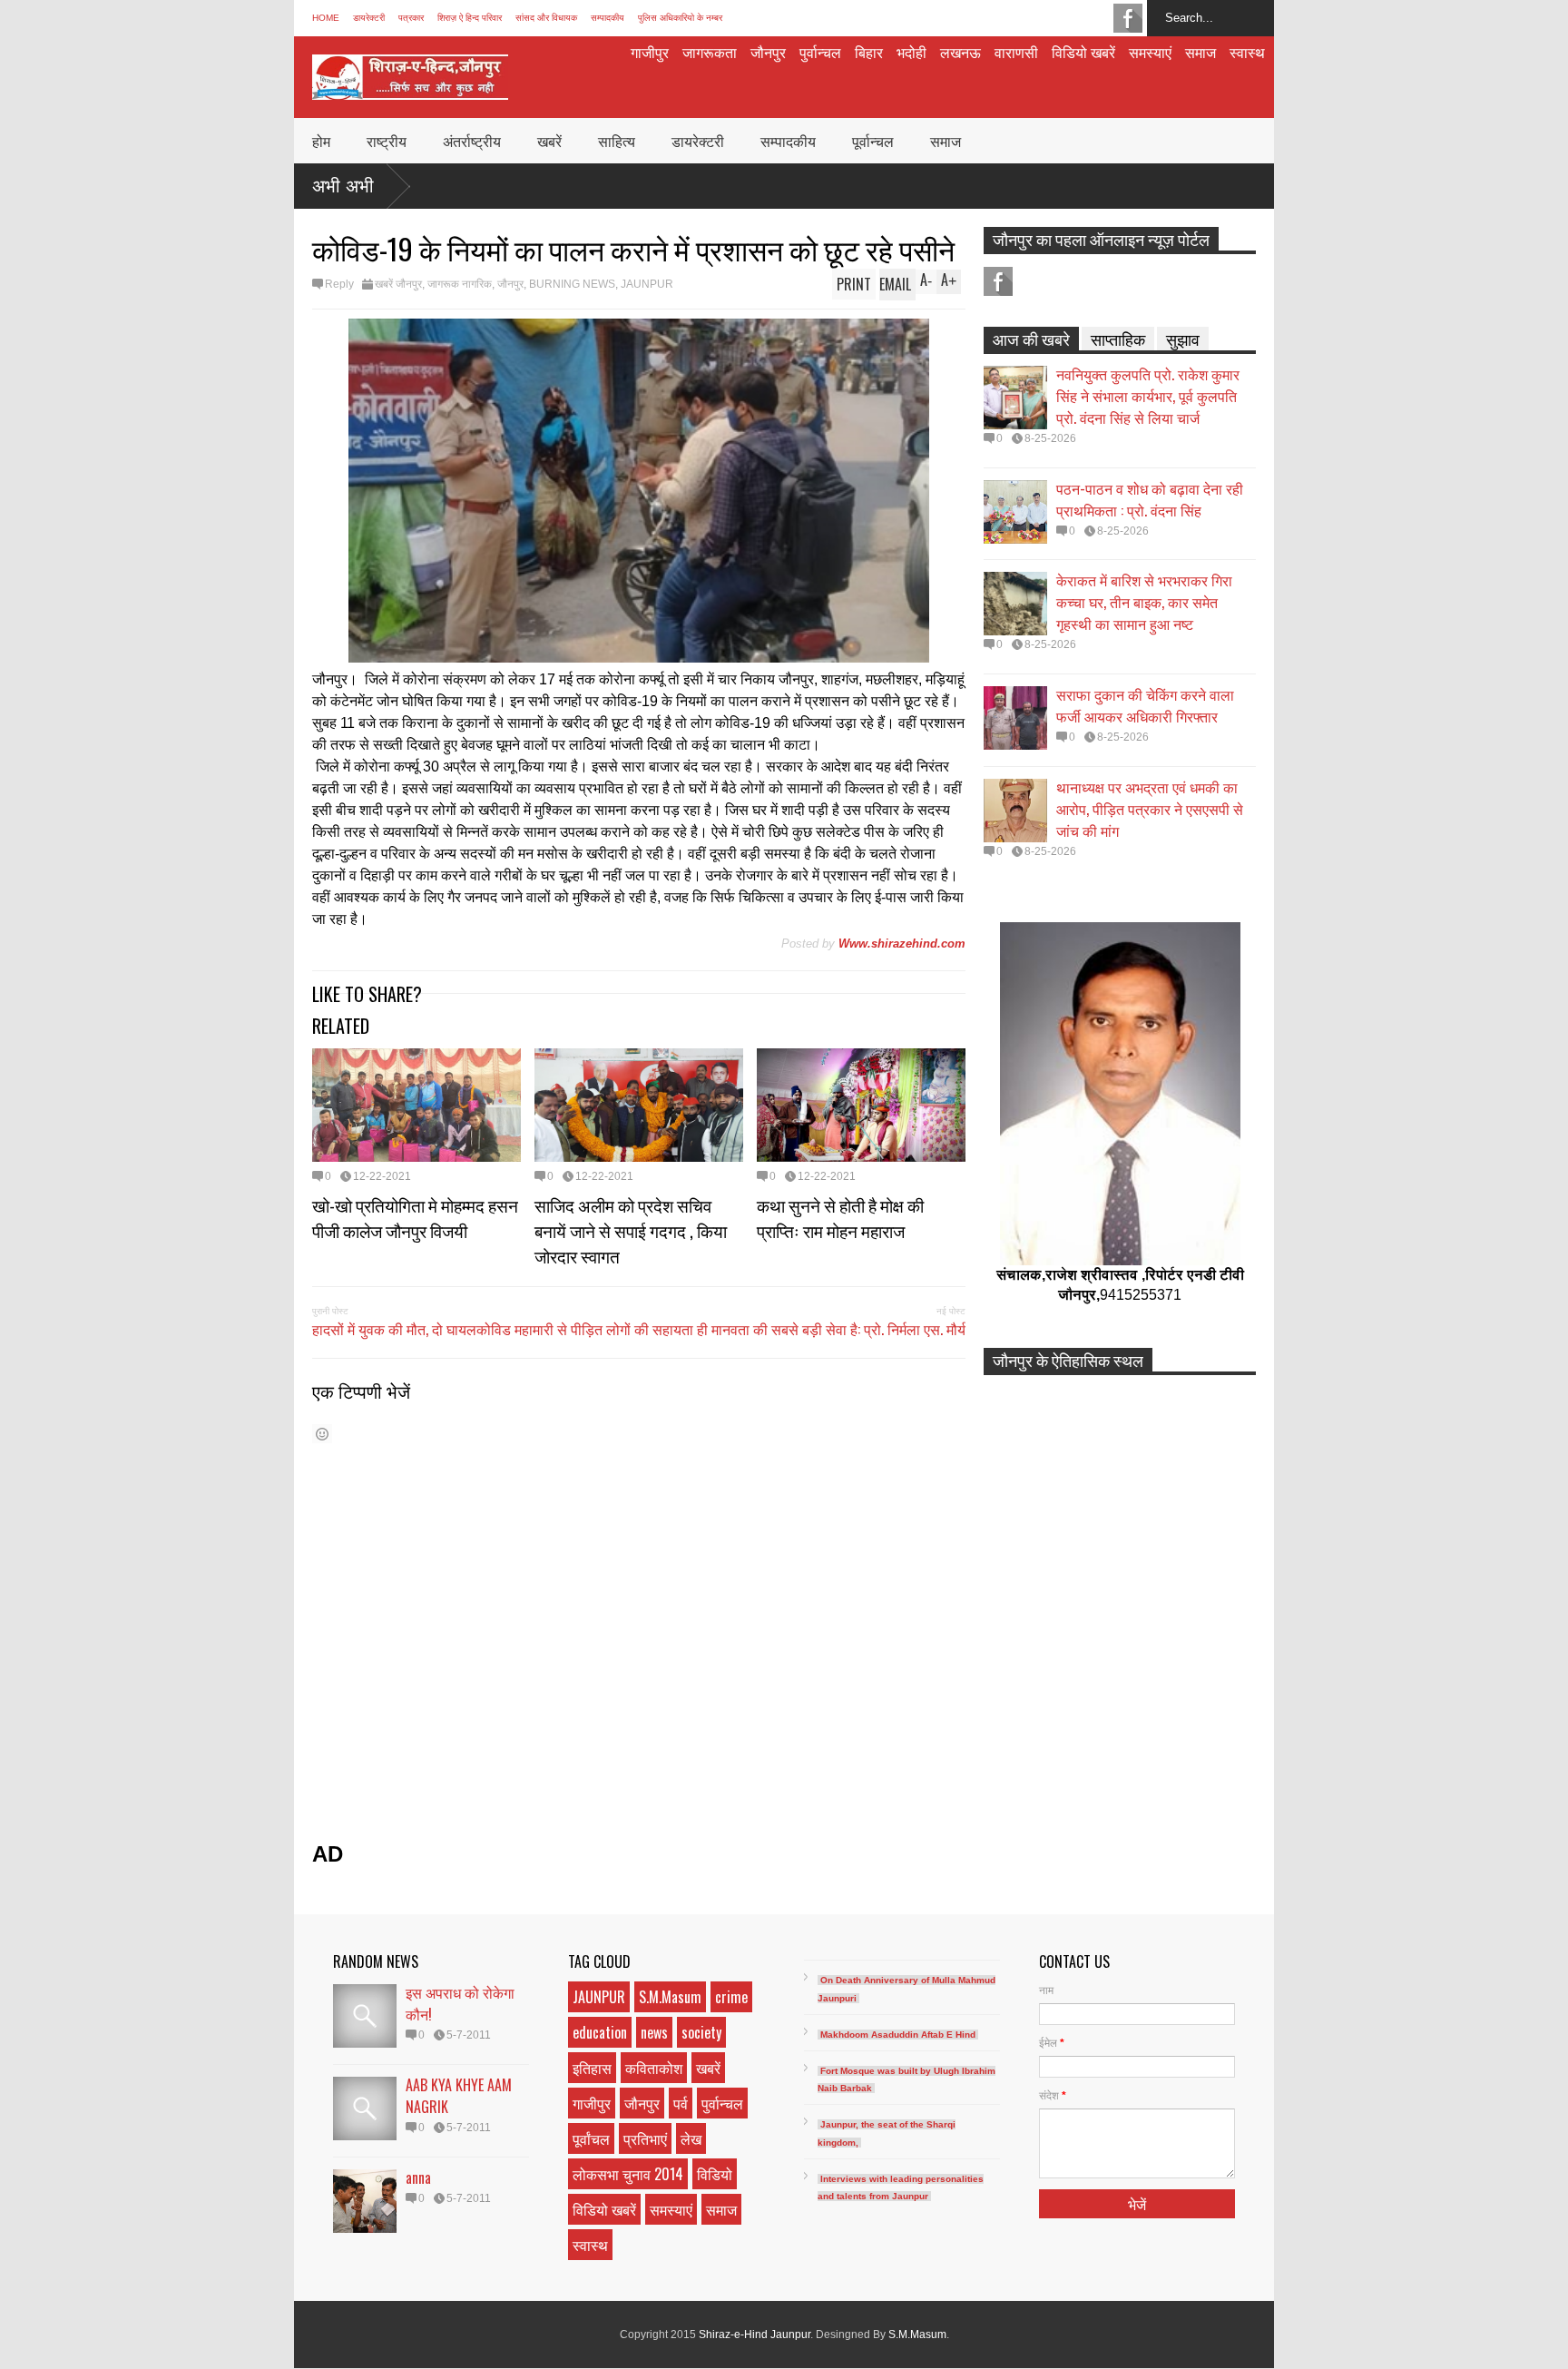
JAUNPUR (647, 284)
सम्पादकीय (608, 18)
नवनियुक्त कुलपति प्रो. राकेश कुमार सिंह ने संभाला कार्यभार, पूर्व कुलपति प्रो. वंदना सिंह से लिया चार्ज (1148, 396)
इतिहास (592, 2068)
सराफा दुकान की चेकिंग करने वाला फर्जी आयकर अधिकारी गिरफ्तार (1145, 705)
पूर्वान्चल (873, 141)
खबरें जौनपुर (398, 284)
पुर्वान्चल (820, 52)
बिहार (869, 52)
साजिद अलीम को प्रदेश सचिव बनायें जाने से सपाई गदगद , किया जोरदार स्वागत (631, 1230)
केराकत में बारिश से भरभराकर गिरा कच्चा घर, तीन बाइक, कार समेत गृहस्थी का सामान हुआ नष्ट (1144, 602)
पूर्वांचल (591, 2138)
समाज (1200, 52)
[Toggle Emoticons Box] (322, 1434)
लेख (691, 2138)
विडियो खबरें (1083, 52)
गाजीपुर (650, 52)
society (701, 2032)
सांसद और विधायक (546, 18)
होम (321, 141)
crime (731, 1997)
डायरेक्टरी (369, 18)
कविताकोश (654, 2068)
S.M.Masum (670, 1997)
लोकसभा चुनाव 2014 (628, 2174)
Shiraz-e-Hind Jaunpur (755, 2335)
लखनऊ (960, 52)
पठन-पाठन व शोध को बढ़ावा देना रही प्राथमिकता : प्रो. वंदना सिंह (1150, 499)
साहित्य (617, 141)
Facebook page (1128, 18)
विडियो (715, 2174)
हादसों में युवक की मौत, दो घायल (394, 1329)
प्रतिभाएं (645, 2138)
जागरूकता (710, 52)
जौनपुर (768, 52)
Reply (339, 284)
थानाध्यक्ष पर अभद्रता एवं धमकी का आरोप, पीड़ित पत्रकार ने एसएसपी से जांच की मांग (1150, 809)
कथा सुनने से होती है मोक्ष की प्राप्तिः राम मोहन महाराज (840, 1217)
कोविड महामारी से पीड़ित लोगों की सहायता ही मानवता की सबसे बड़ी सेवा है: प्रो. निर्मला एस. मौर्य (721, 1329)
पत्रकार (411, 18)
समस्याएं (1150, 52)
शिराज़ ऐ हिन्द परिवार (470, 18)
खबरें (549, 141)
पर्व (681, 2103)
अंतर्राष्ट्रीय (472, 141)
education (600, 2032)
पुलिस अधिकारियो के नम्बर (680, 18)
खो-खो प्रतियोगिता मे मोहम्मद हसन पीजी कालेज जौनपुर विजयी (415, 1217)
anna (418, 2177)
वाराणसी (1016, 52)
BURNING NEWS (572, 284)
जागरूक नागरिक (460, 284)
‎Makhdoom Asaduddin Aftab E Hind (898, 2035)
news (654, 2032)
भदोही (911, 52)
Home (326, 18)
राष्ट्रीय (387, 141)
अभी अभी (343, 186)
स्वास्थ (1247, 52)
